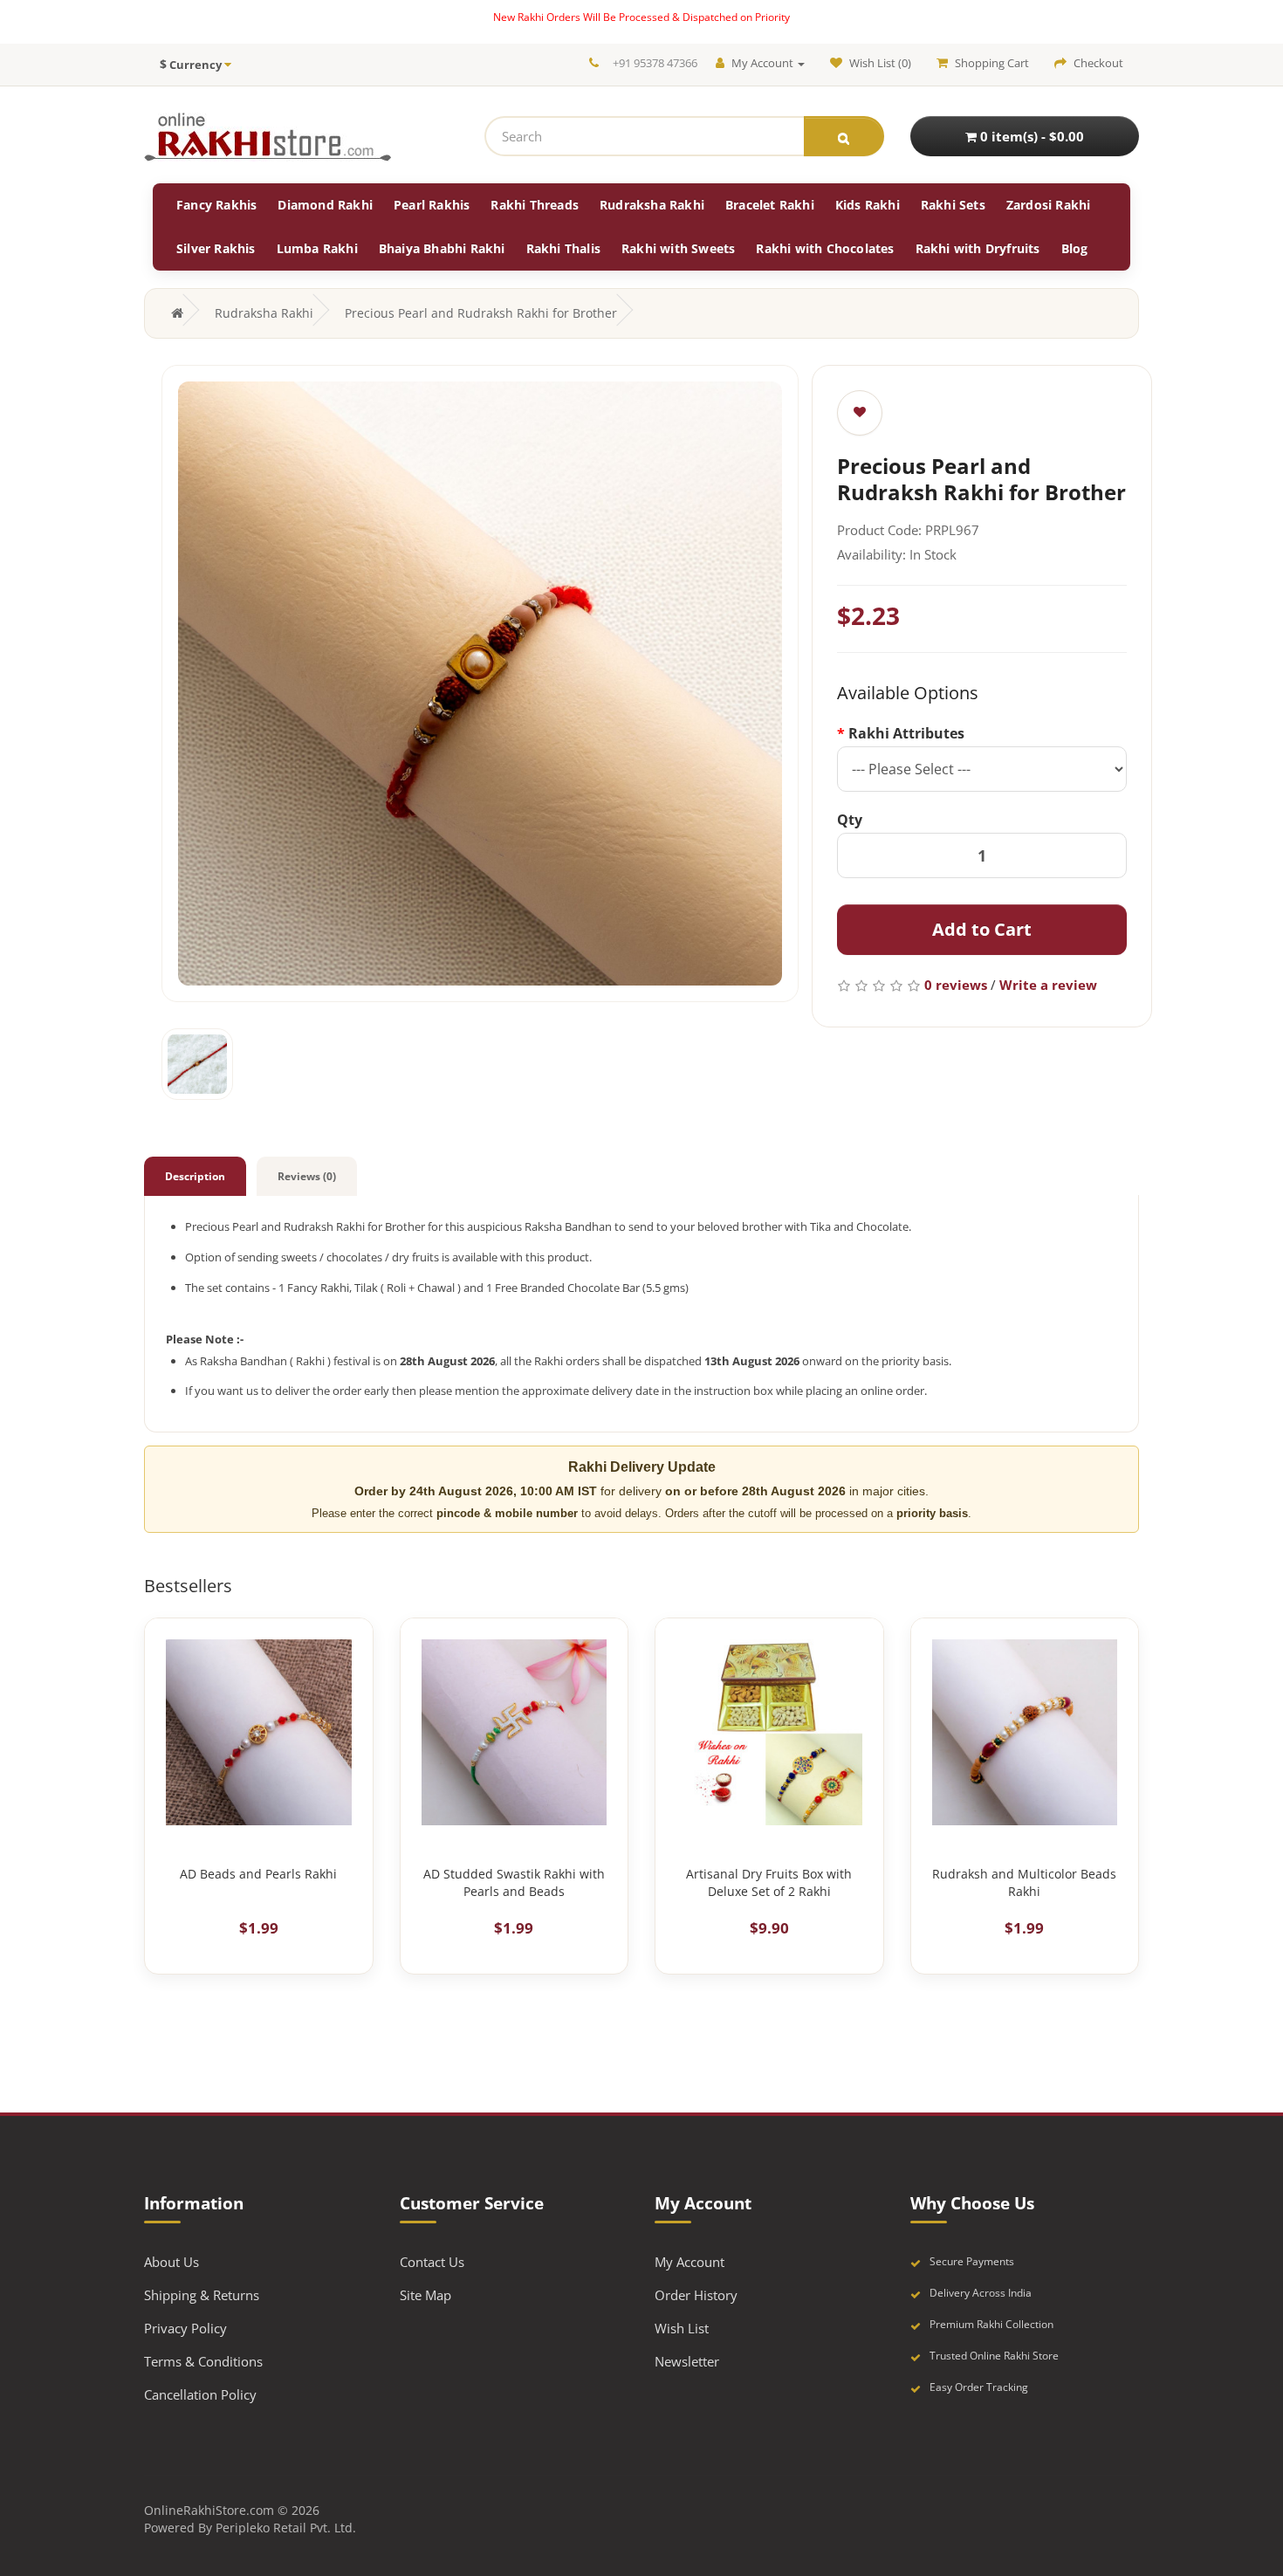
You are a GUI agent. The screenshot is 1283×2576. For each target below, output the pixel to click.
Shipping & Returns (202, 2295)
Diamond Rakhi (325, 205)
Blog (1075, 248)
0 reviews (956, 985)
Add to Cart (982, 929)
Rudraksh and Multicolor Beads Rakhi (1024, 1882)
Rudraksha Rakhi (652, 205)
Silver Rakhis (216, 248)
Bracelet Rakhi (770, 205)
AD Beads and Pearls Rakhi (258, 1874)
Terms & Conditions (203, 2361)
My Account (690, 2262)
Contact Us (432, 2262)
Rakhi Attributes (906, 733)
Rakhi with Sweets (678, 248)
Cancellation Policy (200, 2394)
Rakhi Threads (535, 205)
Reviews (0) (307, 1176)
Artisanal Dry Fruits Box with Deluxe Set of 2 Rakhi (769, 1882)
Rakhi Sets (953, 205)
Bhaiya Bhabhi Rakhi (442, 248)
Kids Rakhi (868, 205)
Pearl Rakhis (432, 205)
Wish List (682, 2328)
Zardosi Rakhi (1049, 205)
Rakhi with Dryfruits (978, 248)
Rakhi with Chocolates (825, 248)
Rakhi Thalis (563, 248)
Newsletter (687, 2361)
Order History (696, 2295)
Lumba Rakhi (317, 248)
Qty (850, 820)
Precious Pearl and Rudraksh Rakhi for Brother (481, 313)
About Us (172, 2262)
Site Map (425, 2295)
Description (195, 1176)
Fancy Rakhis (216, 205)
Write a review (1048, 985)
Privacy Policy (185, 2328)
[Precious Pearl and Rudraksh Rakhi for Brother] (480, 683)
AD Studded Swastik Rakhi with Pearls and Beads (514, 1882)
